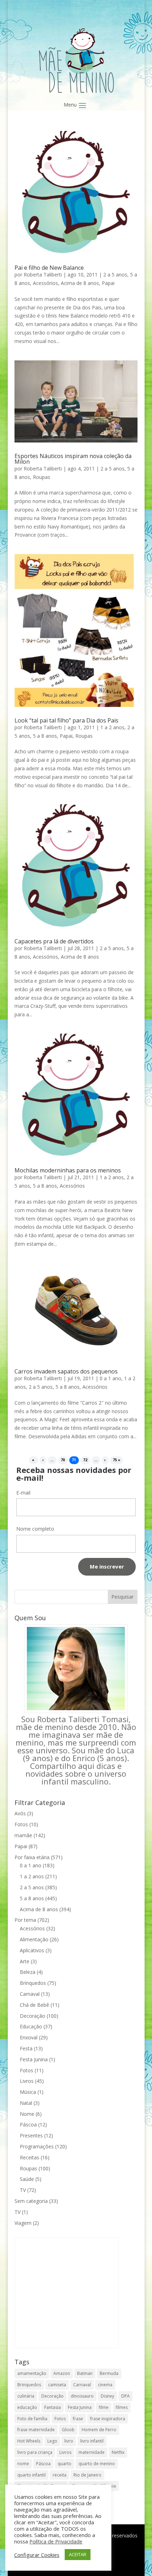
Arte (25, 1961)
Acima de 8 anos (80, 283)
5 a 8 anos (45, 736)
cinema (105, 2385)
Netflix (118, 2452)
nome (23, 2464)
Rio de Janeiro (87, 2475)
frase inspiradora (108, 2419)
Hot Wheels (29, 2441)
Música (28, 2092)
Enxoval (29, 2037)
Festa (26, 2048)
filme (104, 2407)
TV (23, 2190)
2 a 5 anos (115, 275)
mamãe (23, 1835)
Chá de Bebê (34, 2005)
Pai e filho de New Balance (49, 268)
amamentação (32, 2373)
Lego (52, 2441)
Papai (108, 283)
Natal (26, 2103)
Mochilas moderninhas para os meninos (68, 1170)
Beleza (28, 1972)
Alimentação (34, 1939)
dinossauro (82, 2396)
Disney (107, 2396)
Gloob (68, 2430)
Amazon (62, 2373)
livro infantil (92, 2441)
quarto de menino (97, 2464)
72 (85, 1460)
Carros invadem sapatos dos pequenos (66, 1371)
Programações (37, 2146)
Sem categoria (31, 2201)
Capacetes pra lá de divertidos (54, 941)
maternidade (92, 2452)
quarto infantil (31, 2475)
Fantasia (52, 2407)
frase (78, 2419)
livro (69, 2441)
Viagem (23, 2223)
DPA (125, 2396)
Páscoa (28, 2124)
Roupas (42, 477)
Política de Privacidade (56, 2541)
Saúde (27, 2179)
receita (60, 2475)
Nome (27, 2114)
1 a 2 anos (112, 727)
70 (63, 1460)
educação (27, 2407)
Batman (85, 2373)
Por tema (25, 1920)
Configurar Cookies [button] (37, 2555)
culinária (26, 2396)
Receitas (30, 2157)
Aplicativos (32, 1950)
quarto (65, 2464)
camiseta (57, 2385)
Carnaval (30, 1994)
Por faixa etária (32, 1857)
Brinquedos (33, 1983)
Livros (27, 2081)
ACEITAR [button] (78, 2554)
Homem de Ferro (99, 2430)
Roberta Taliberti (43, 275)
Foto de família (32, 2419)
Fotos (21, 1824)
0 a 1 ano (110, 1378)
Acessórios (45, 283)
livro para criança (35, 2452)
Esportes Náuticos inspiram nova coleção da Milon (73, 459)
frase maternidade (36, 2430)
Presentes (31, 2135)
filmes (122, 2407)
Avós (20, 1813)
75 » (116, 1460)
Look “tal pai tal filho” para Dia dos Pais (66, 720)
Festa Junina (34, 2059)
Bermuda (109, 2373)
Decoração (33, 2016)
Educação (31, 2026)
